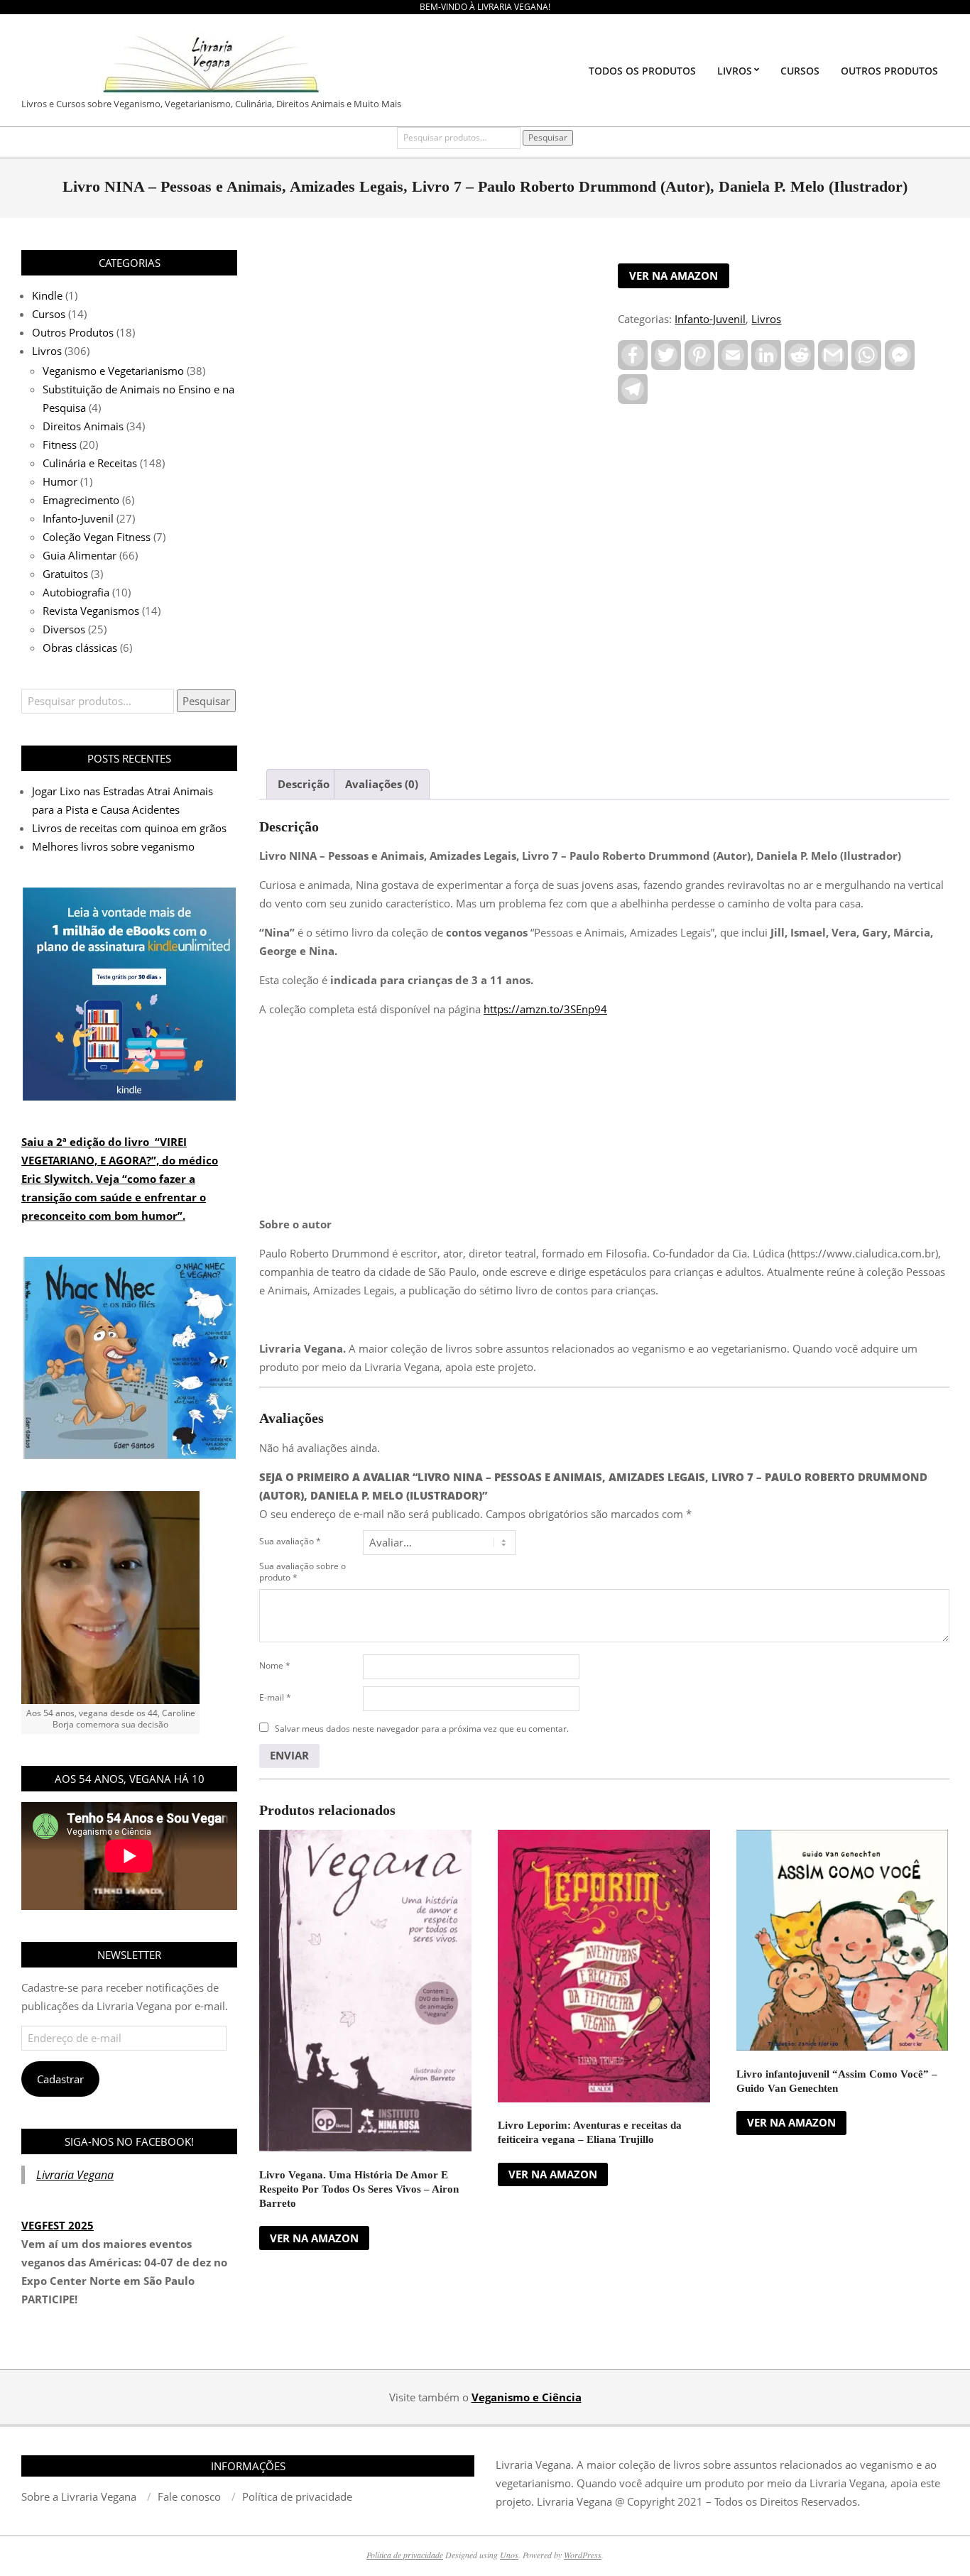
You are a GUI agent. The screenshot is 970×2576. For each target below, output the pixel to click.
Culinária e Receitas (90, 463)
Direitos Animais (83, 426)
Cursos (49, 314)
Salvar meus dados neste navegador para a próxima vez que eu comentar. (422, 1729)
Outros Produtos (73, 332)
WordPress (583, 2555)
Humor (60, 481)
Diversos (64, 629)
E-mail (275, 1697)
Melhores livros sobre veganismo (113, 846)
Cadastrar (60, 2079)
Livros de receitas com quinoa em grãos (129, 828)
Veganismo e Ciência (527, 2397)
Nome (275, 1665)
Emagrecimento (81, 500)
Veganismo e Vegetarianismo (113, 371)
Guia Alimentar (80, 555)
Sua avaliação (290, 1541)
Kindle (47, 295)
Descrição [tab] (304, 784)
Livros (766, 319)
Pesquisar (548, 137)
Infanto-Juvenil (710, 319)
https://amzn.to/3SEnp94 (545, 1009)
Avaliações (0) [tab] (382, 784)
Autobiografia (76, 592)
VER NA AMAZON (674, 275)
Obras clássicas (80, 648)
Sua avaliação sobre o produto (303, 1572)
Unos (509, 2555)
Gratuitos (65, 574)
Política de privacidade (405, 2555)
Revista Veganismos (91, 611)
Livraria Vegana (75, 2175)
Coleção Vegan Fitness (97, 537)
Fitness (60, 444)
